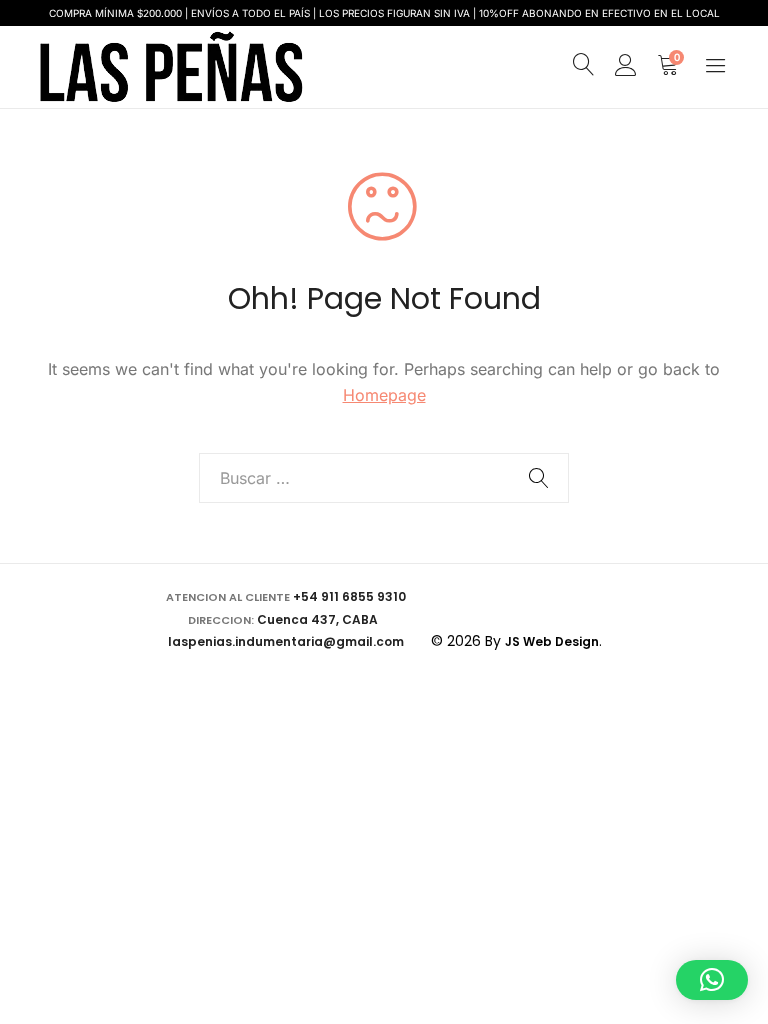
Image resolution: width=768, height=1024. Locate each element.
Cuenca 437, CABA (320, 619)
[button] (712, 980)
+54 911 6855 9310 (349, 596)
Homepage (384, 395)
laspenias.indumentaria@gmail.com (286, 641)
